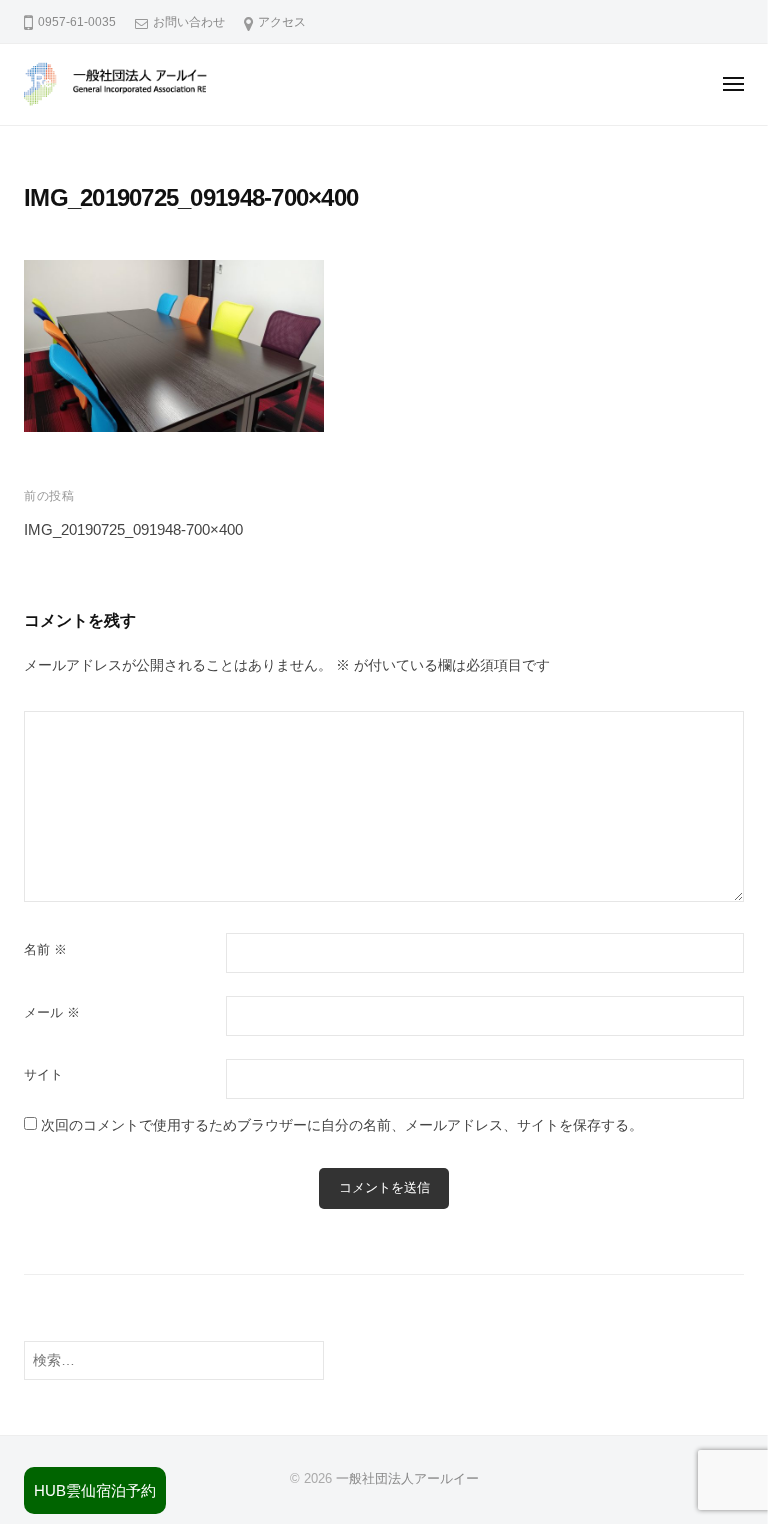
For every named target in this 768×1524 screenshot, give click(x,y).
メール (52, 1012)
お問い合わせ (189, 22)
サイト (43, 1074)
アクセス (282, 22)
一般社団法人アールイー (407, 1478)
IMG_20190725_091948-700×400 (133, 529)
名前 (45, 949)
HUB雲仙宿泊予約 (95, 1490)
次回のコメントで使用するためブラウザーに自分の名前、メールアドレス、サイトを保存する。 (342, 1125)
